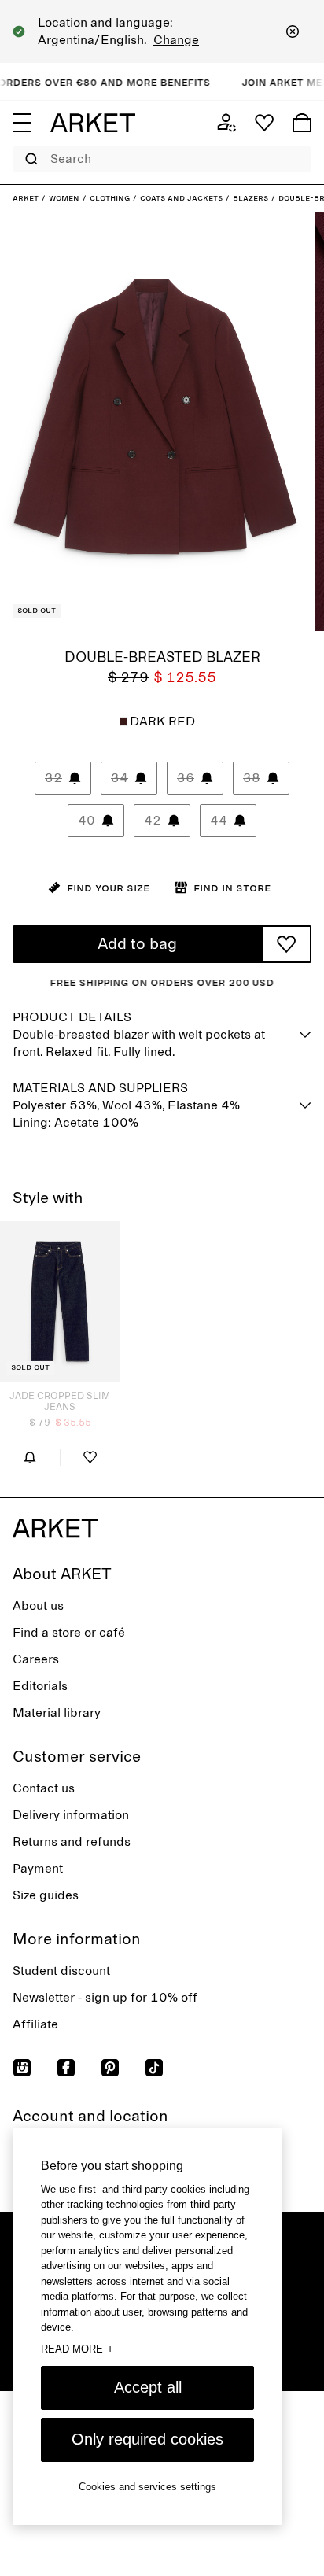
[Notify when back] (30, 1457)
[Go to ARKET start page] (93, 123)
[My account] (226, 123)
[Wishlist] (264, 123)
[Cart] (302, 123)
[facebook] (66, 2068)
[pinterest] (110, 2068)
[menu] (22, 123)
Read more (77, 2349)
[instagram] (22, 2068)
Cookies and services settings (147, 2487)
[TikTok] (154, 2068)
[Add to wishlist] (286, 944)
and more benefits (138, 82)
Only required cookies (147, 2439)
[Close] (293, 31)
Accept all (148, 2387)
